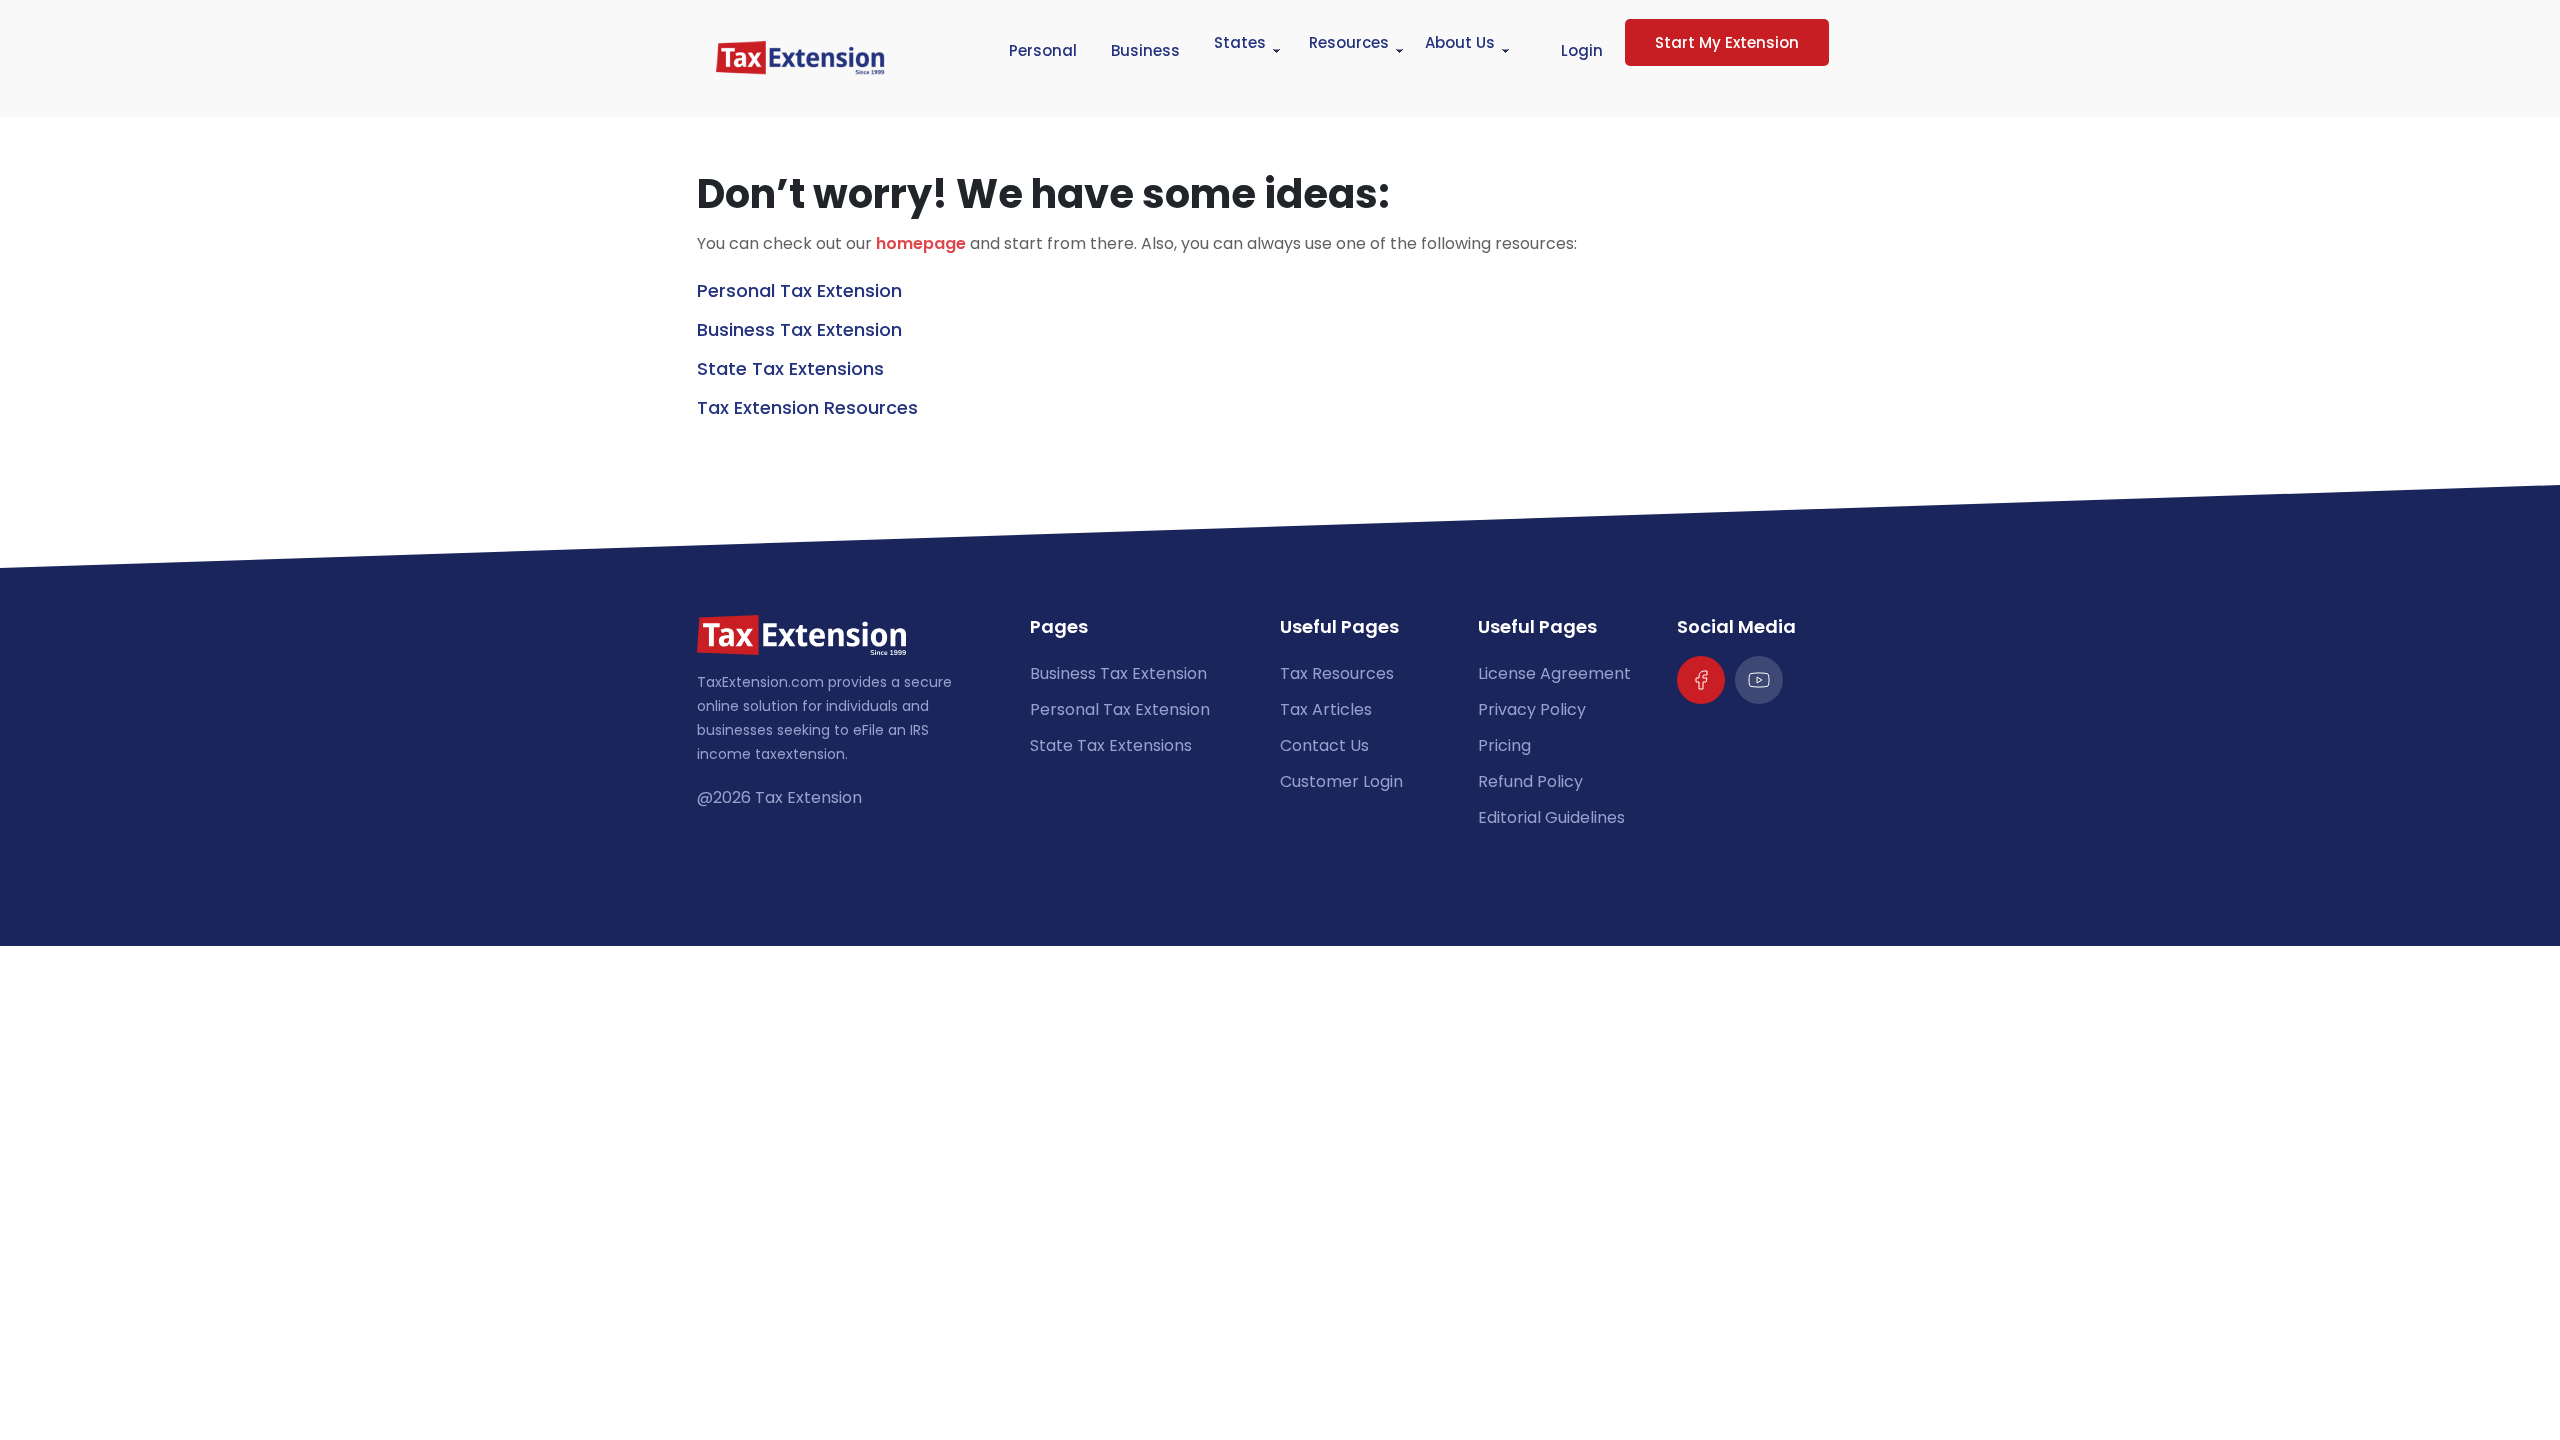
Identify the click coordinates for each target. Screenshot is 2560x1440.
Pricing (1504, 745)
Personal (1043, 50)
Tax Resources (1337, 673)
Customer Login (1341, 781)
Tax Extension (808, 797)
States (1240, 42)
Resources (1349, 42)
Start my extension (1727, 42)
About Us (1460, 42)
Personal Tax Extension (799, 290)
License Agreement (1554, 673)
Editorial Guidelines (1551, 817)
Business (1145, 50)
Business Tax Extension (799, 329)
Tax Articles (1326, 709)
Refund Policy (1530, 781)
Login (1582, 50)
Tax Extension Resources (807, 407)
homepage (921, 243)
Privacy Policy (1532, 709)
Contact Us (1324, 745)
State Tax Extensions (790, 368)
